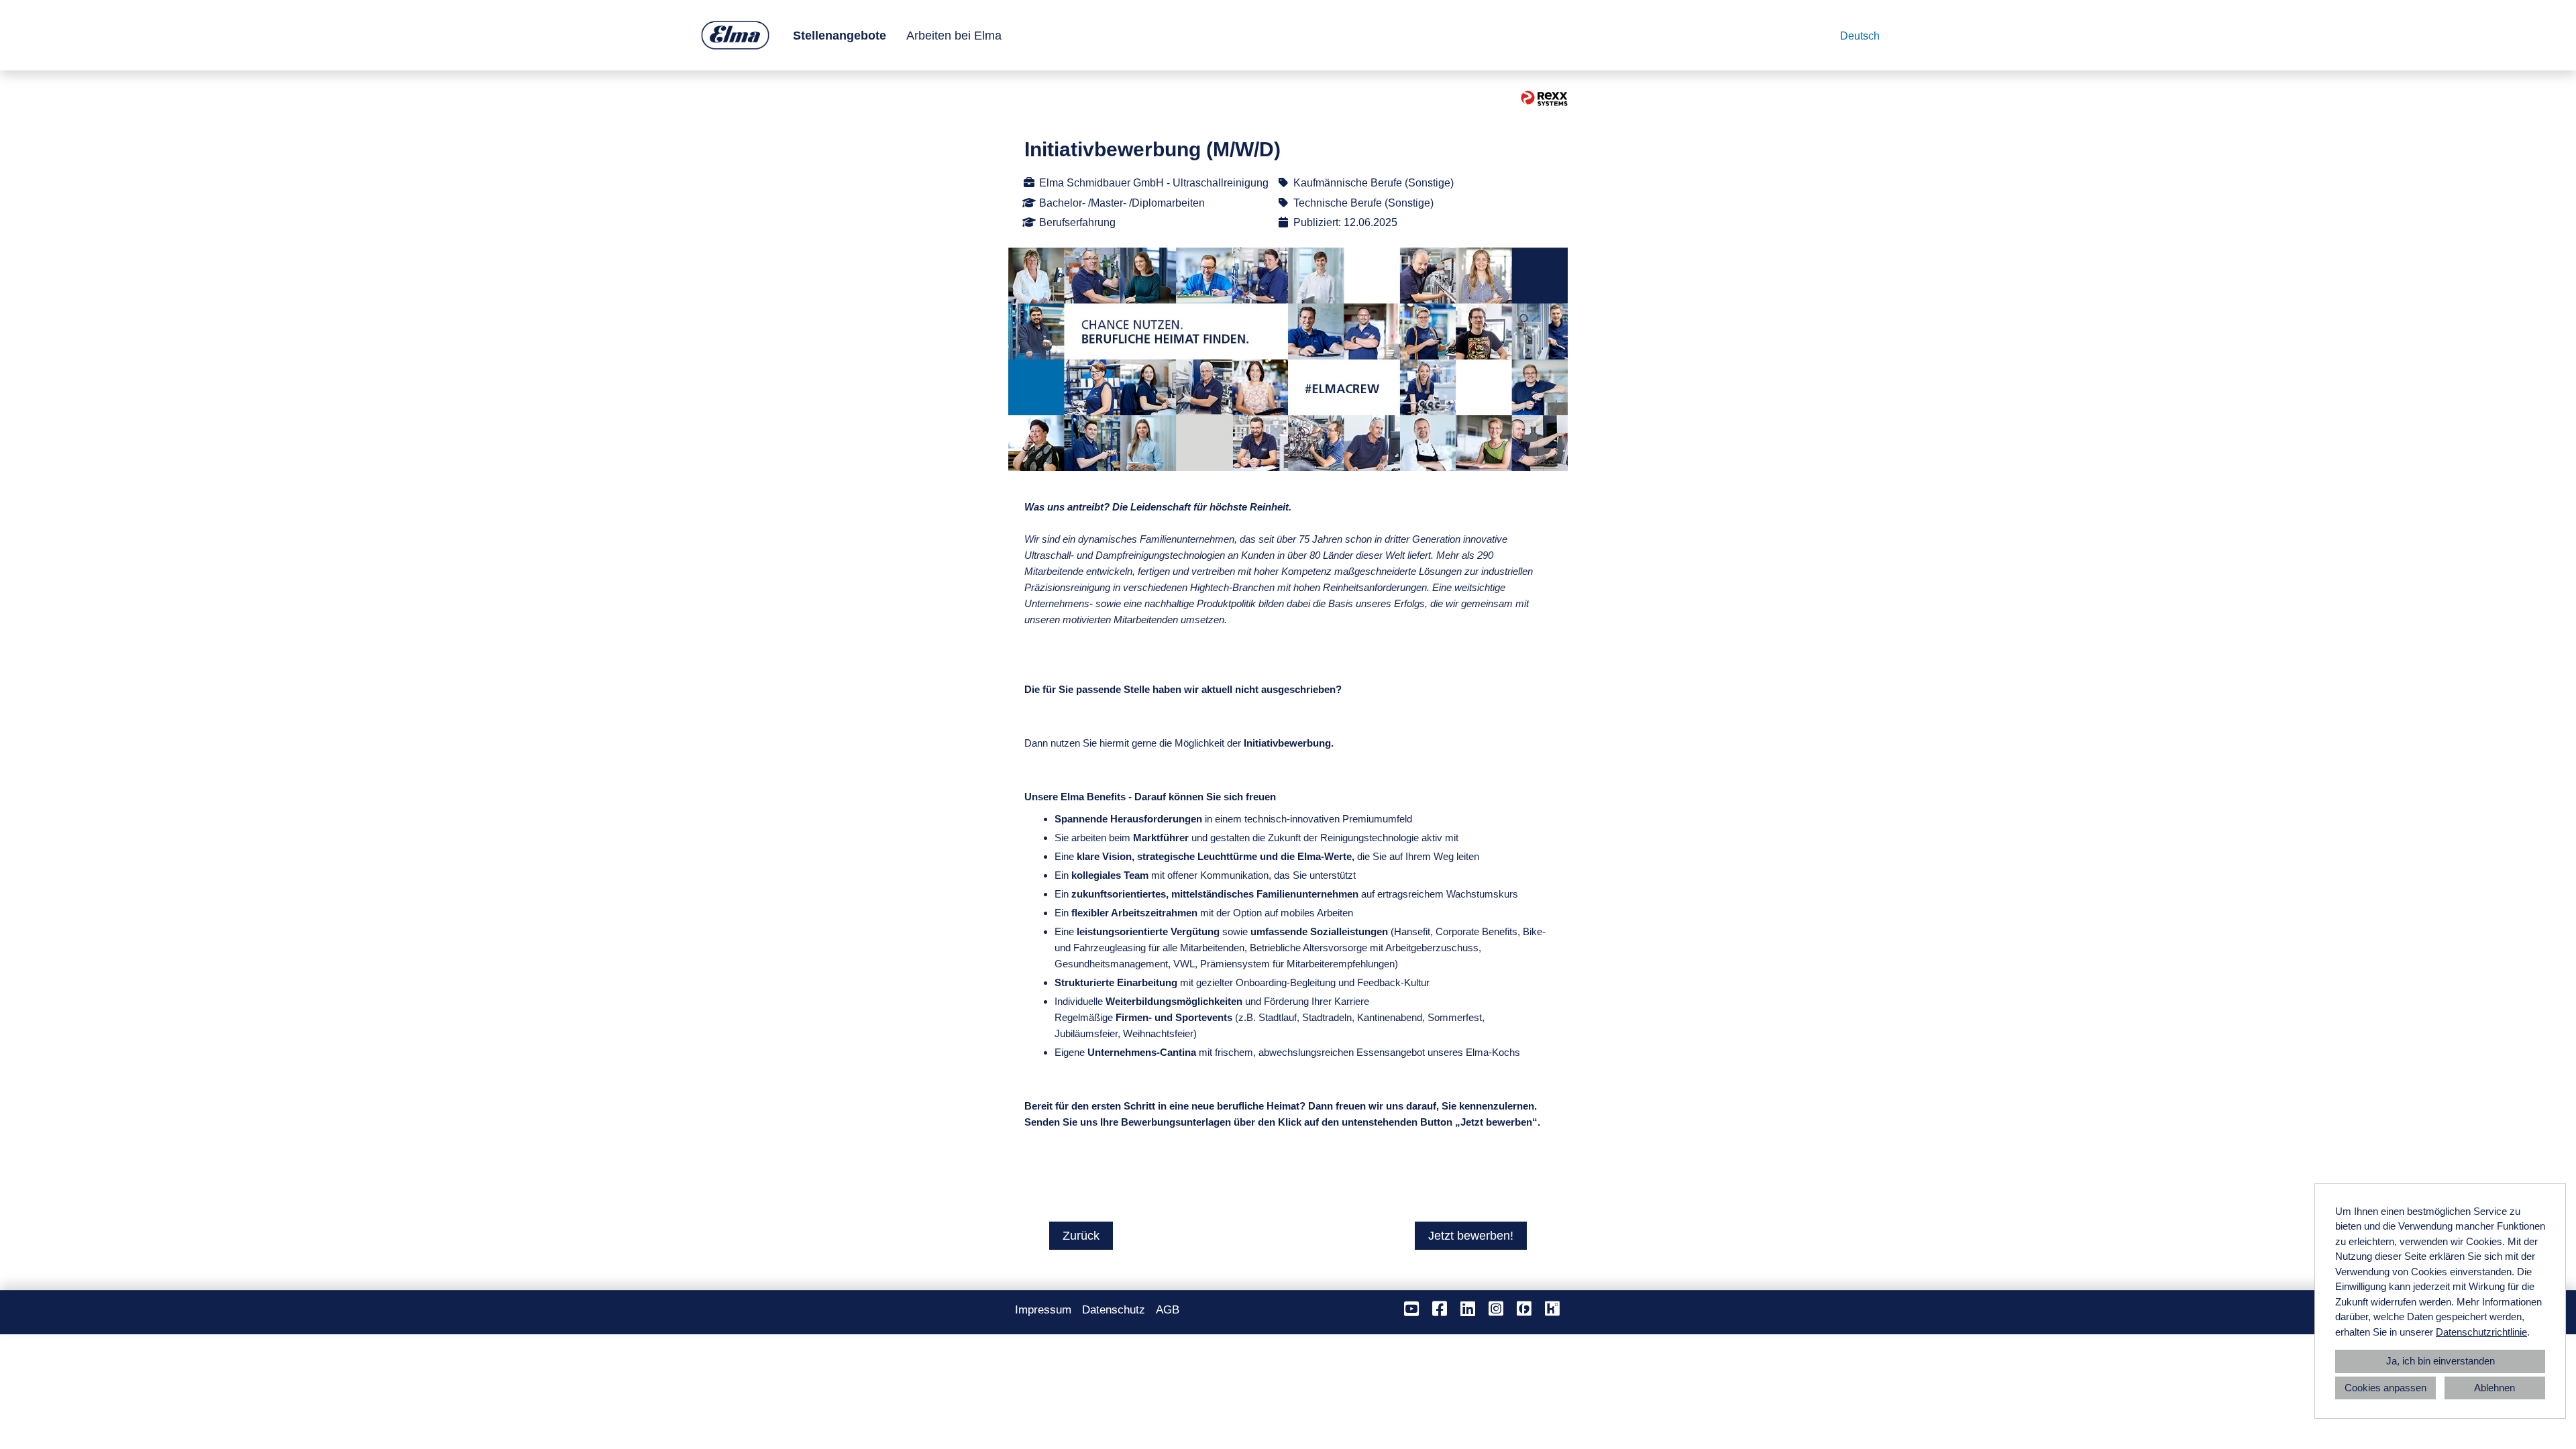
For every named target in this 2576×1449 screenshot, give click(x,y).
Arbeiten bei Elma (954, 36)
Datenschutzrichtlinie (2481, 1332)
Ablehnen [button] (2494, 1388)
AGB (1168, 1310)
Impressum (1043, 1310)
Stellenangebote (840, 36)
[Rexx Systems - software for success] (1544, 98)
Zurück (1081, 1236)
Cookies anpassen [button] (2385, 1388)
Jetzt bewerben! (1471, 1236)
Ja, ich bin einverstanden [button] (2440, 1361)
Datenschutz (1114, 1310)
